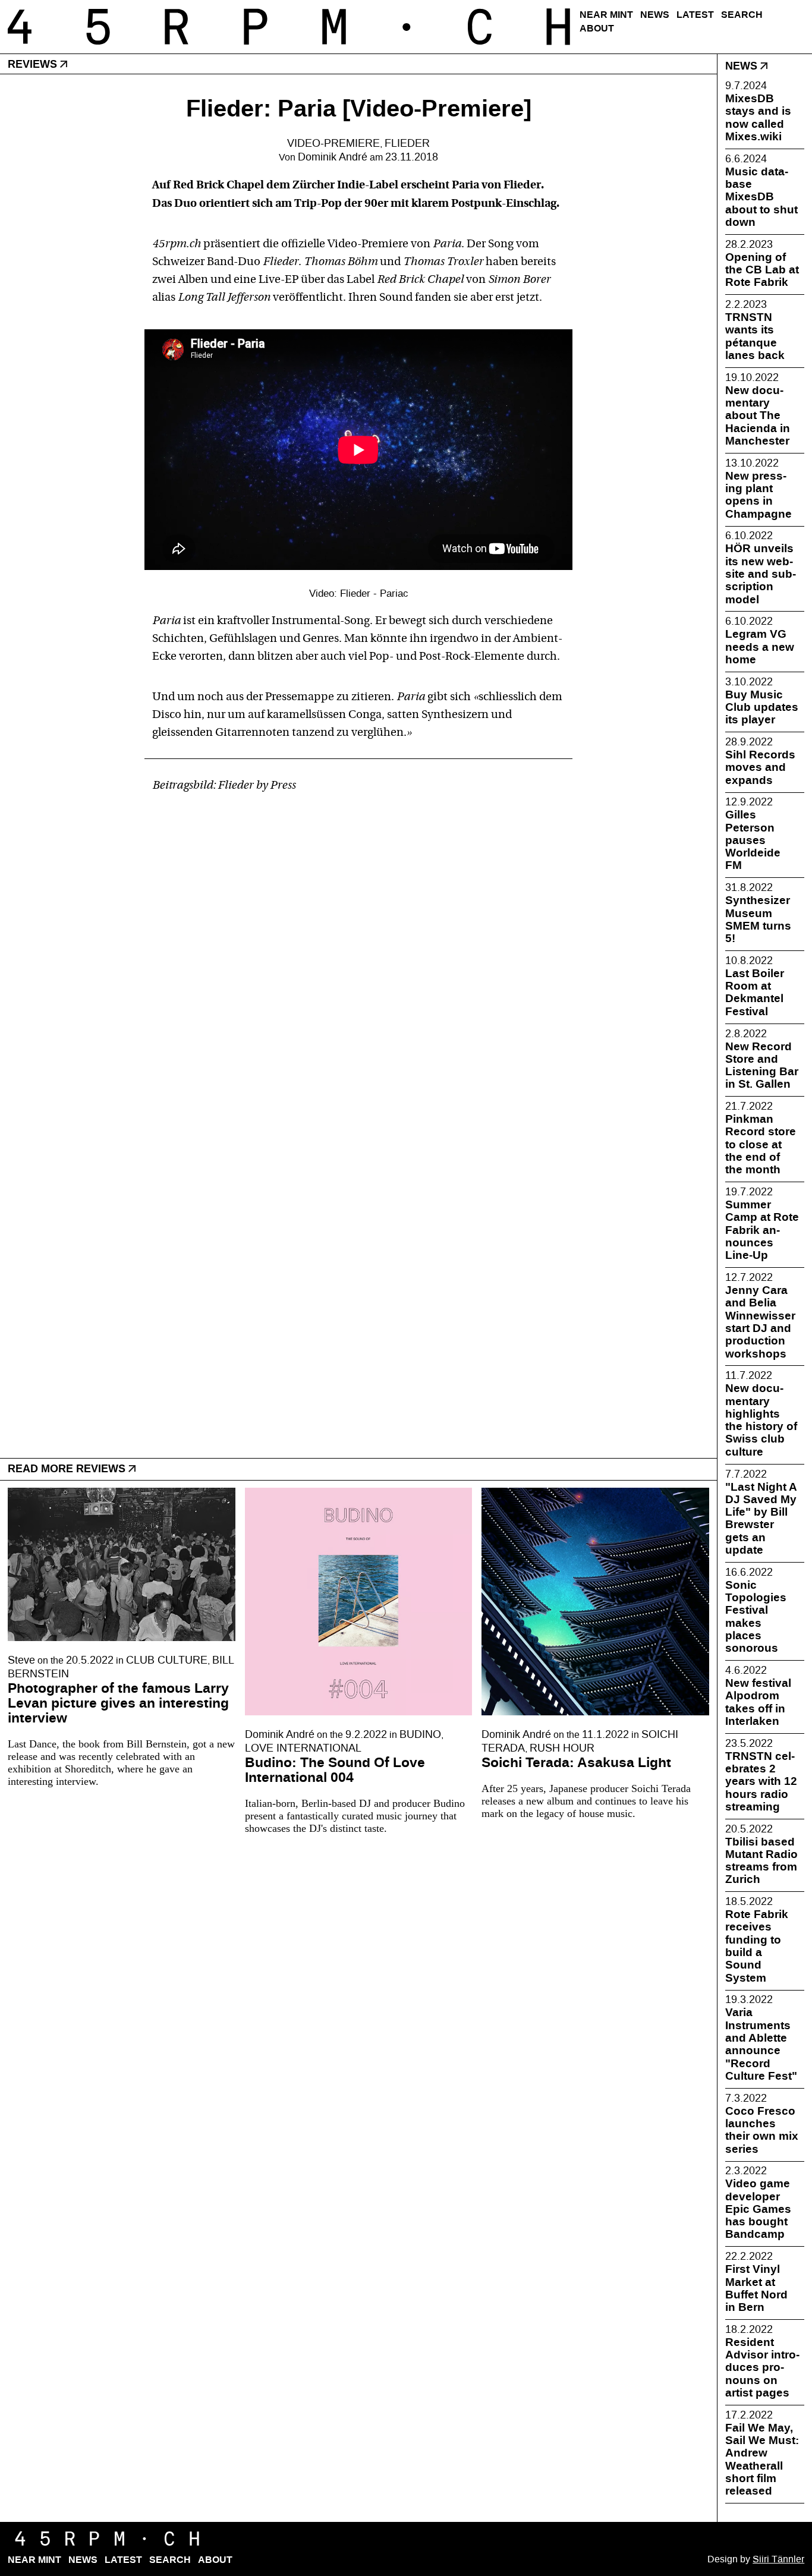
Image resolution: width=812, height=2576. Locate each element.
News (655, 15)
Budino (420, 1735)
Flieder (407, 144)
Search (742, 15)
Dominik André (333, 157)
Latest (695, 15)
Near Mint (606, 15)
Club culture (167, 1660)
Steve (21, 1660)
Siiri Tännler (778, 2559)
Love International (303, 1748)
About (597, 28)
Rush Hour (562, 1748)
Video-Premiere (333, 144)
